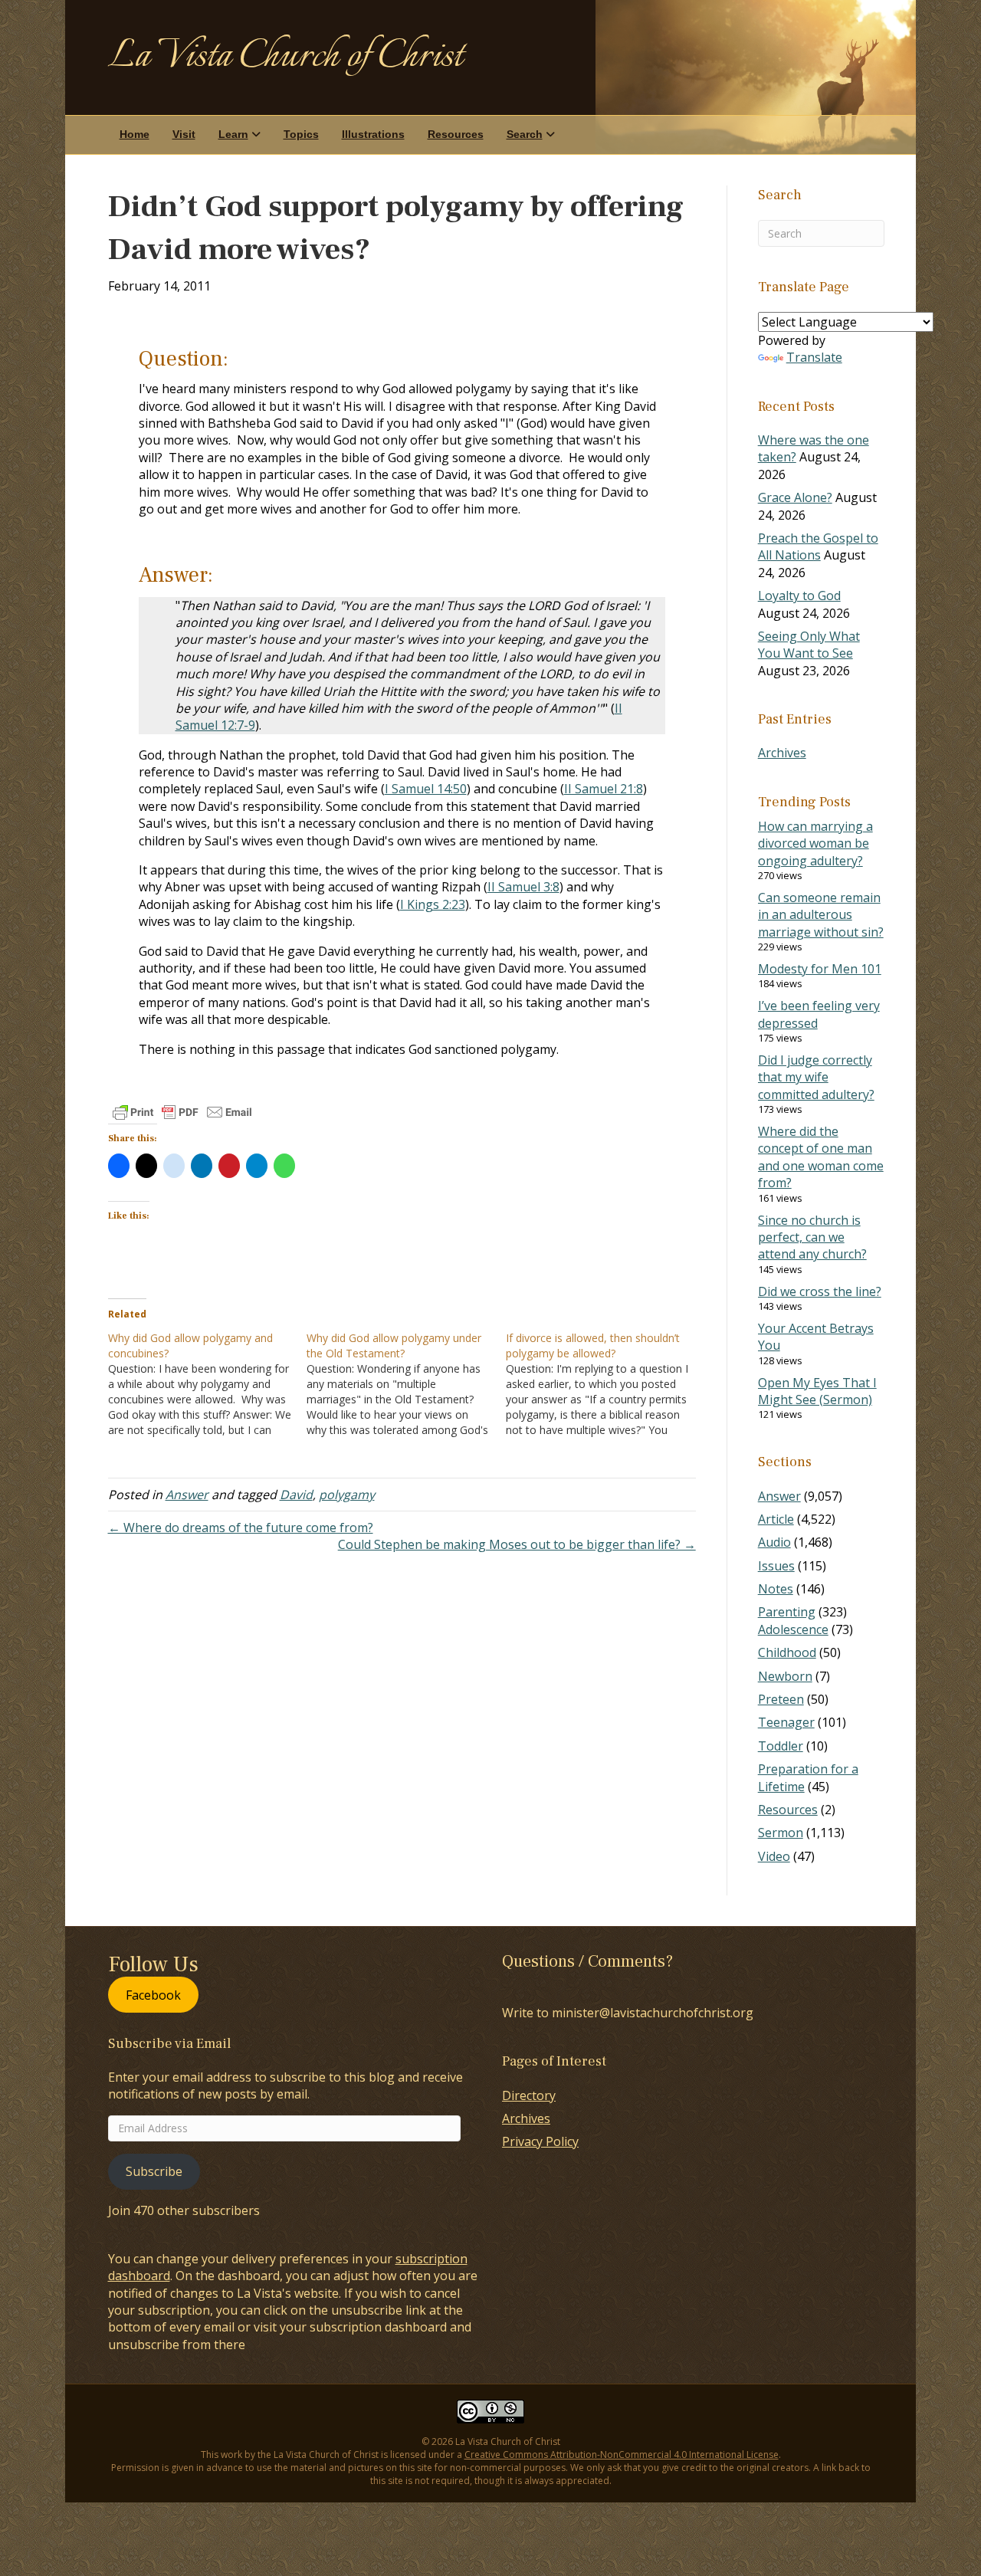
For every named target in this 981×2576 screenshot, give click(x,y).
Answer (187, 1495)
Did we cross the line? (820, 1291)
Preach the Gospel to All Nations (818, 546)
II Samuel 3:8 (523, 887)
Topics (301, 134)
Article (776, 1519)
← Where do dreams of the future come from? (241, 1528)
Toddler (781, 1746)
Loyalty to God (799, 596)
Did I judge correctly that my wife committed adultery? (816, 1077)
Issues (776, 1566)
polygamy (347, 1495)
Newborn (785, 1676)
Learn (233, 134)
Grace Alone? (795, 497)
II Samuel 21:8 (604, 789)
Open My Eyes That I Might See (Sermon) (817, 1391)
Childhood (787, 1652)
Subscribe (154, 2171)
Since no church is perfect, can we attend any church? (812, 1237)
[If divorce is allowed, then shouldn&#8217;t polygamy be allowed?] (605, 1384)
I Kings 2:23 (433, 904)
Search (525, 134)
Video (774, 1856)
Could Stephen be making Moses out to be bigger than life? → (517, 1544)
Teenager (786, 1722)
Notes (776, 1589)
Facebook (153, 1994)
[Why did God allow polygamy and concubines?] (208, 1384)
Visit (184, 134)
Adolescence (793, 1629)
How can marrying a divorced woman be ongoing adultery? (815, 843)
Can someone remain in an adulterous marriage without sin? (821, 915)
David (296, 1495)
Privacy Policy (540, 2141)
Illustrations (373, 134)
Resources (456, 134)
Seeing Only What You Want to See (809, 645)
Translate (814, 357)
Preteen (781, 1699)
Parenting (787, 1612)
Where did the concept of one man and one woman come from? (821, 1157)
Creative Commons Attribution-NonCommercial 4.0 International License (622, 2455)
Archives (782, 753)
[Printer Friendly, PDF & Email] (182, 1112)
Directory (529, 2095)
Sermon (781, 1833)
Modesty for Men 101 (820, 969)
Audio (774, 1542)
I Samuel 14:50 (426, 789)
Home (135, 134)
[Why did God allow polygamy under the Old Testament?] (406, 1384)
